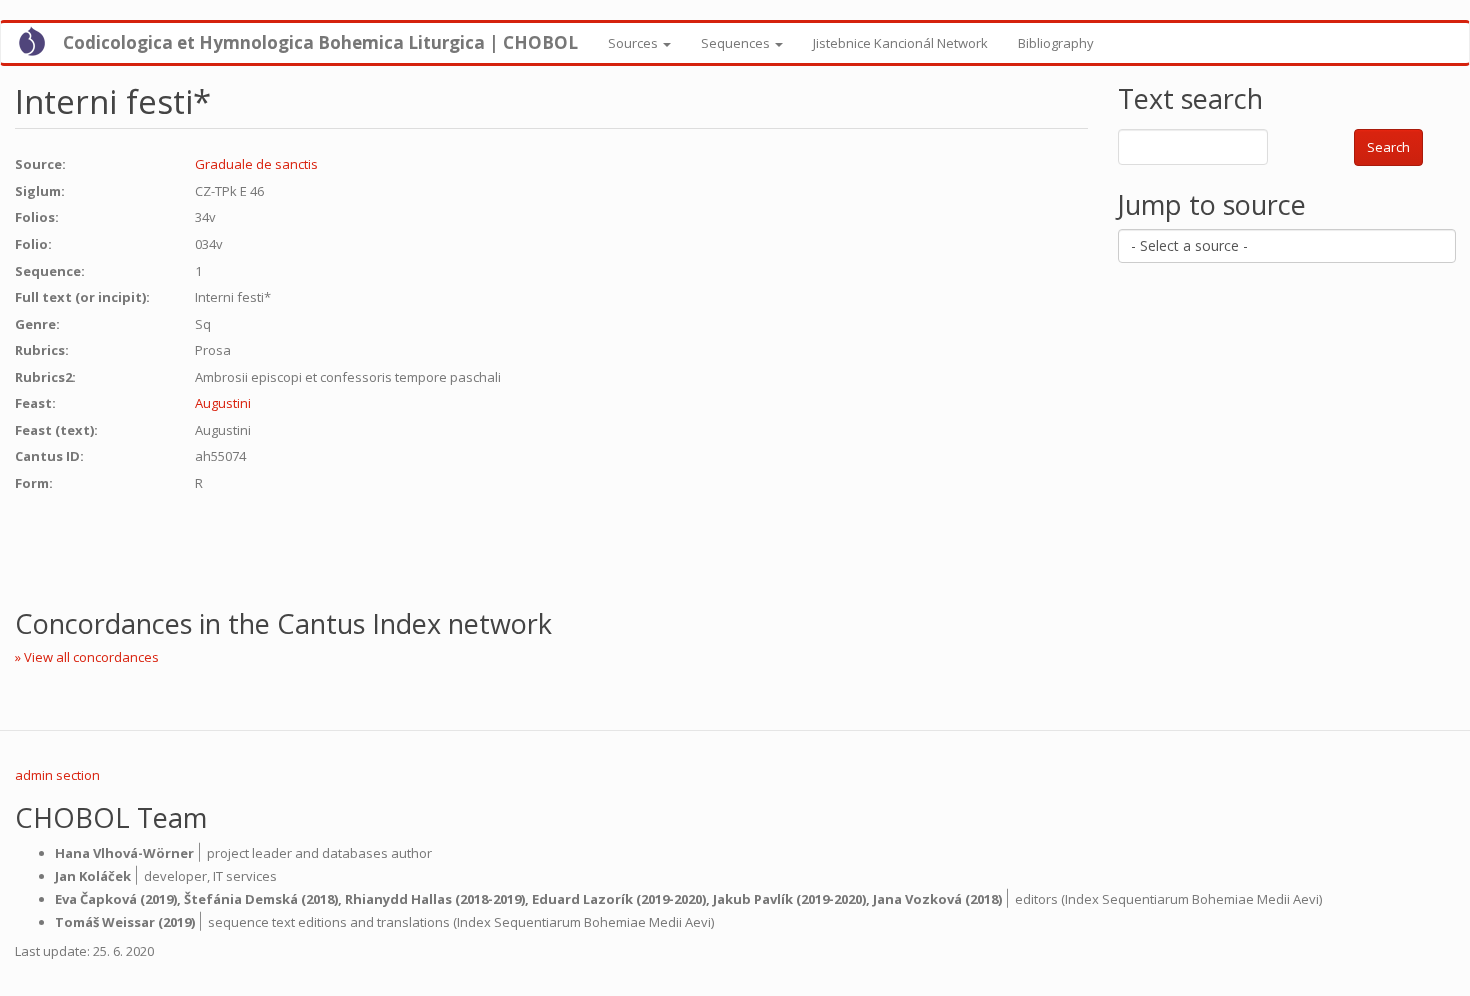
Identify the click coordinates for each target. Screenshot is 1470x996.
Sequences (737, 43)
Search (1388, 147)
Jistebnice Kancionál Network (900, 43)
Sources (634, 43)
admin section (57, 775)
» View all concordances (87, 657)
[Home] (39, 41)
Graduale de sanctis (256, 164)
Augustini (223, 403)
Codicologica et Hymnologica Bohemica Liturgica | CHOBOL (320, 42)
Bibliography (1056, 43)
